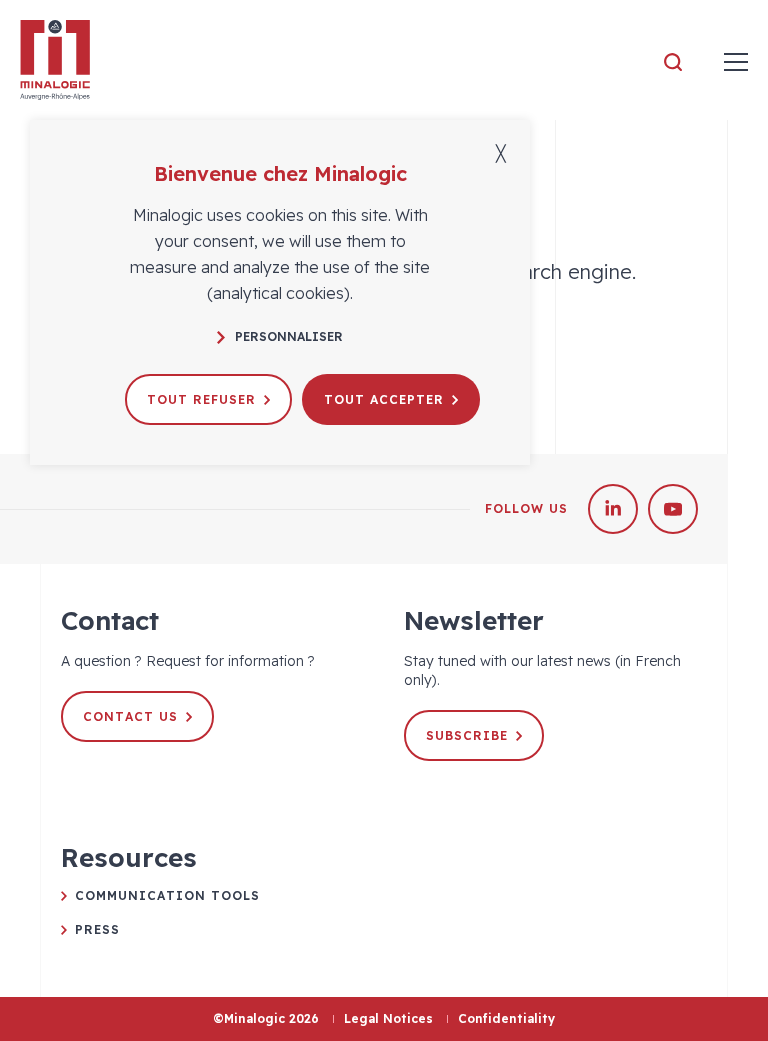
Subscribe (467, 735)
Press (97, 929)
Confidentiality (506, 1018)
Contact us (130, 716)
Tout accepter (384, 399)
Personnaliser (289, 336)
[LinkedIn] (613, 509)
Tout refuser (201, 399)
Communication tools (167, 895)
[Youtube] (673, 509)
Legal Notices (388, 1018)
